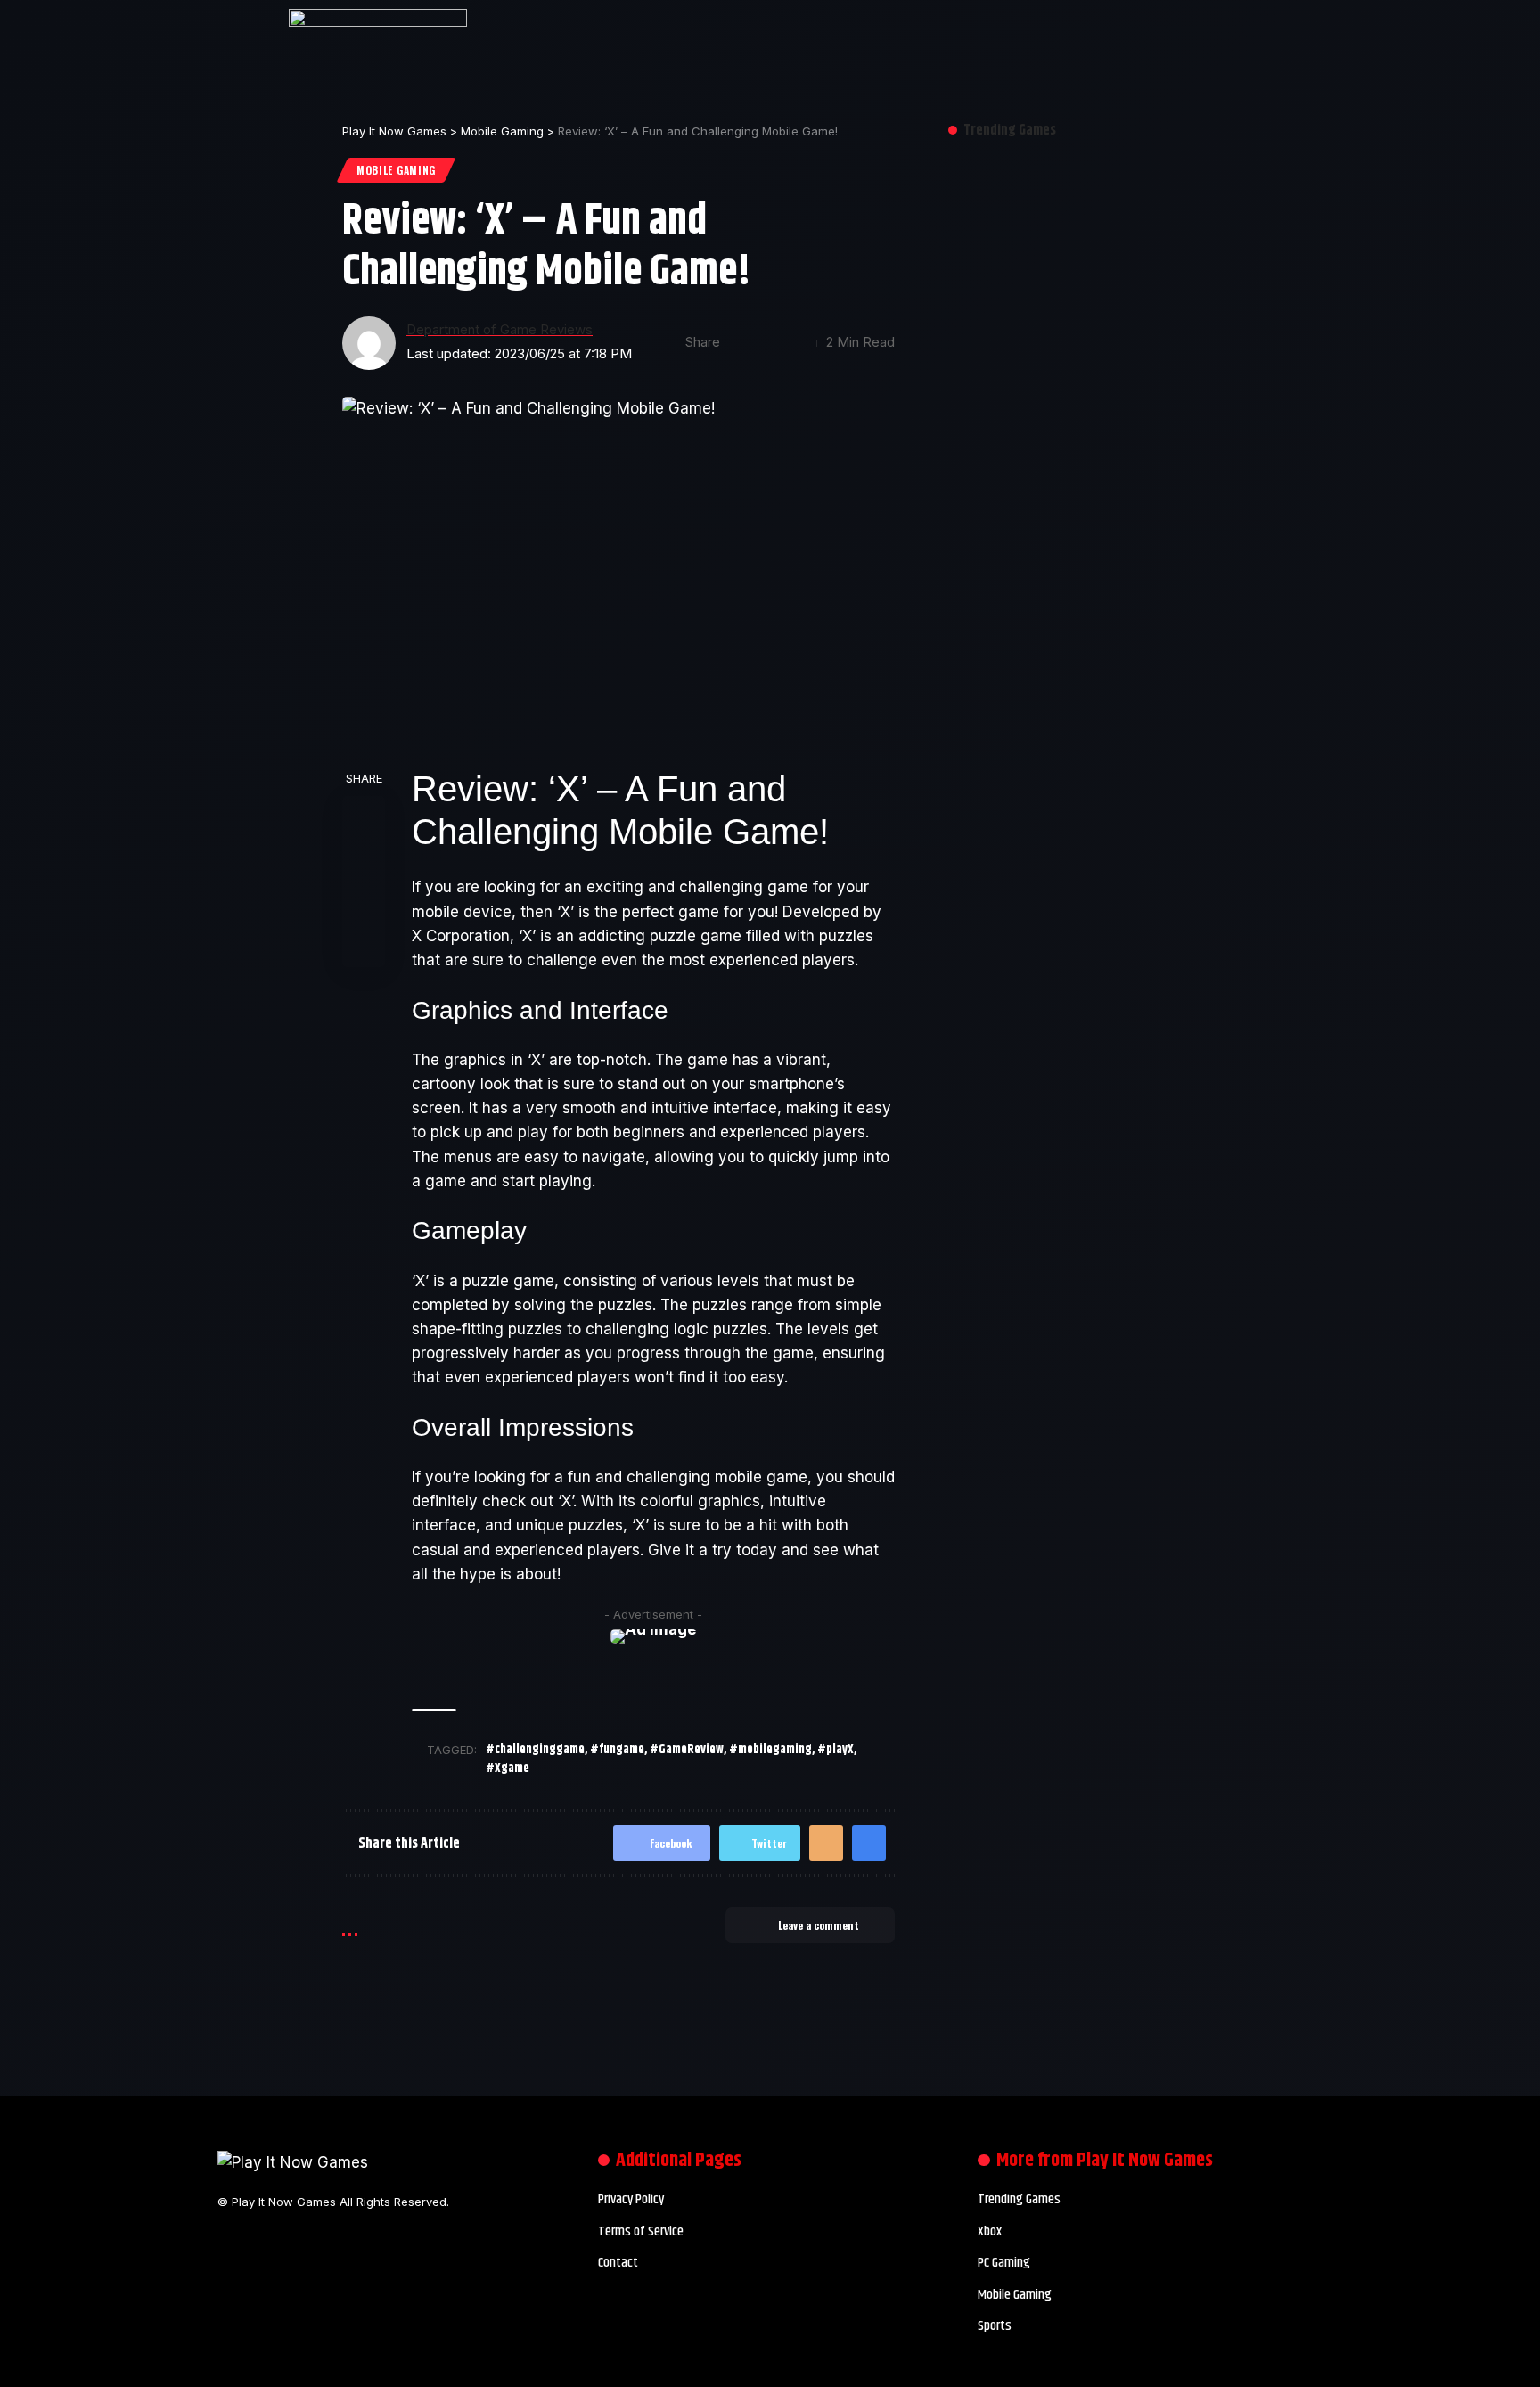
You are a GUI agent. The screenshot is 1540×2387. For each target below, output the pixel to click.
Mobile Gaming (396, 170)
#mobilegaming (770, 1750)
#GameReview (687, 1750)
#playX (836, 1750)
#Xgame (508, 1768)
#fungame (617, 1750)
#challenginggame (535, 1750)
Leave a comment (819, 1925)
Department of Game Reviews (500, 330)
